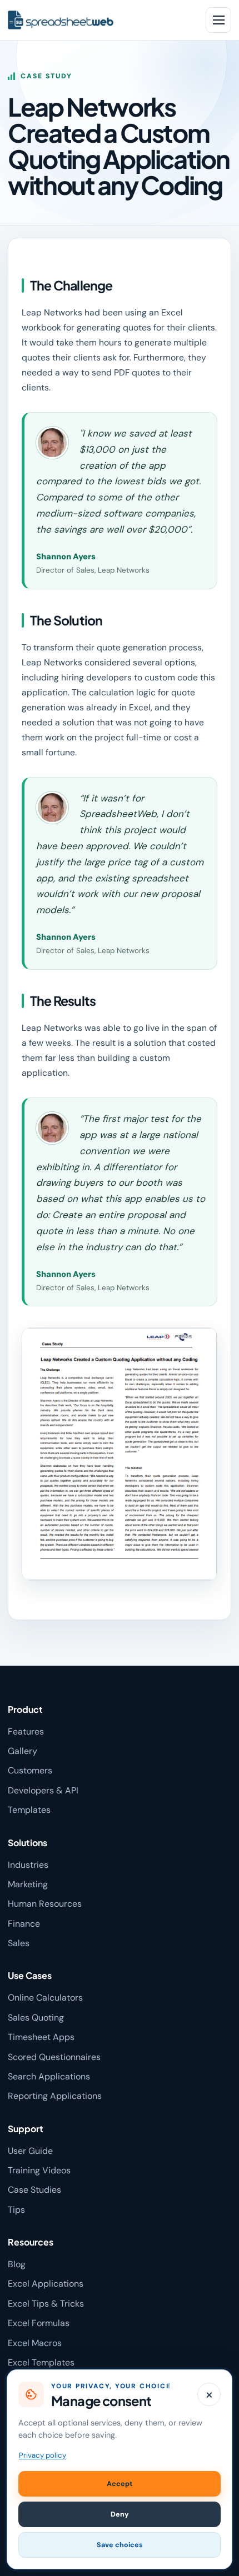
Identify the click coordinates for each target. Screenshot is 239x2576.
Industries (28, 1865)
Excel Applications (46, 2284)
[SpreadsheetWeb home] (99, 20)
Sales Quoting (36, 2018)
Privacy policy (43, 2455)
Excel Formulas (39, 2323)
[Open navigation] (218, 20)
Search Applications (49, 2076)
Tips (16, 2210)
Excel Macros (35, 2343)
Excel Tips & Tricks (46, 2304)
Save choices (120, 2545)
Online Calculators (45, 1998)
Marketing (28, 1884)
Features (26, 1731)
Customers (30, 1770)
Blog (17, 2264)
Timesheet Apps (41, 2037)
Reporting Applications (55, 2096)
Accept (120, 2484)
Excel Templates (41, 2362)
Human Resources (45, 1904)
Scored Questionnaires (54, 2057)
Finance (24, 1924)
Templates (29, 1810)
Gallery (23, 1751)
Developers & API (43, 1790)
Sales (19, 1943)
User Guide (30, 2151)
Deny (120, 2514)
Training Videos (39, 2170)
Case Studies (34, 2190)
